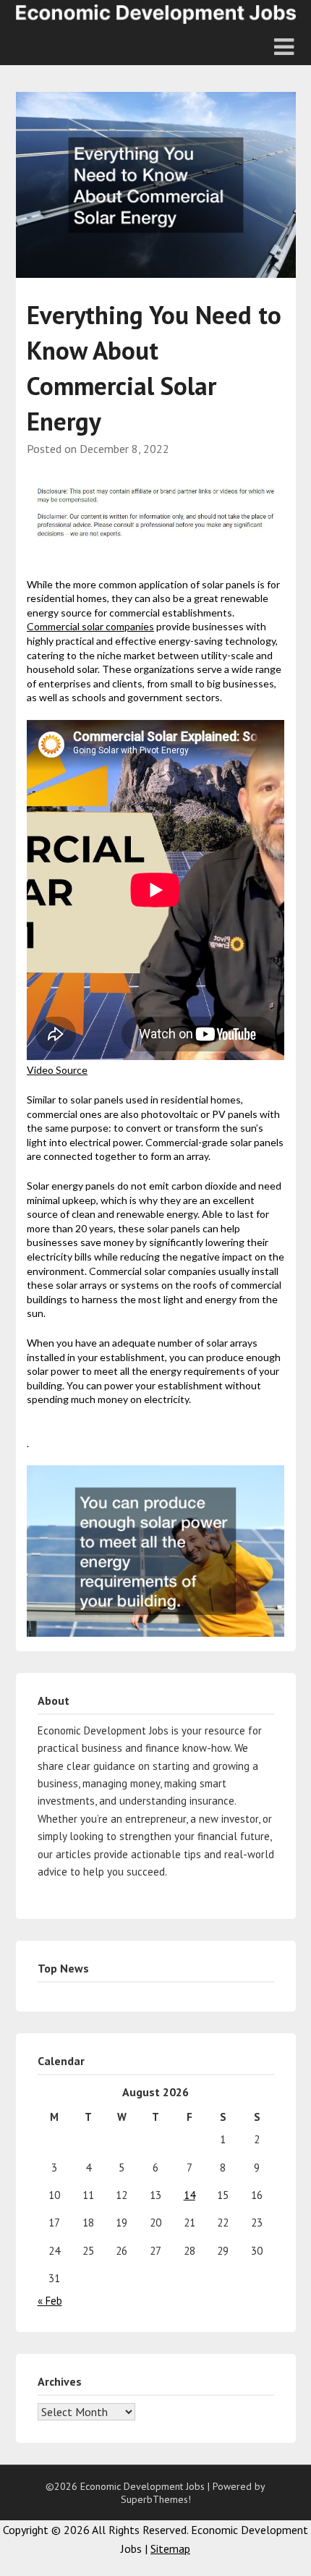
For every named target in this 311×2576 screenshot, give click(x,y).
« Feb (50, 2301)
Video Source (57, 1070)
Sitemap (170, 2549)
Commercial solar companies (90, 626)
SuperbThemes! (156, 2499)
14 (189, 2195)
